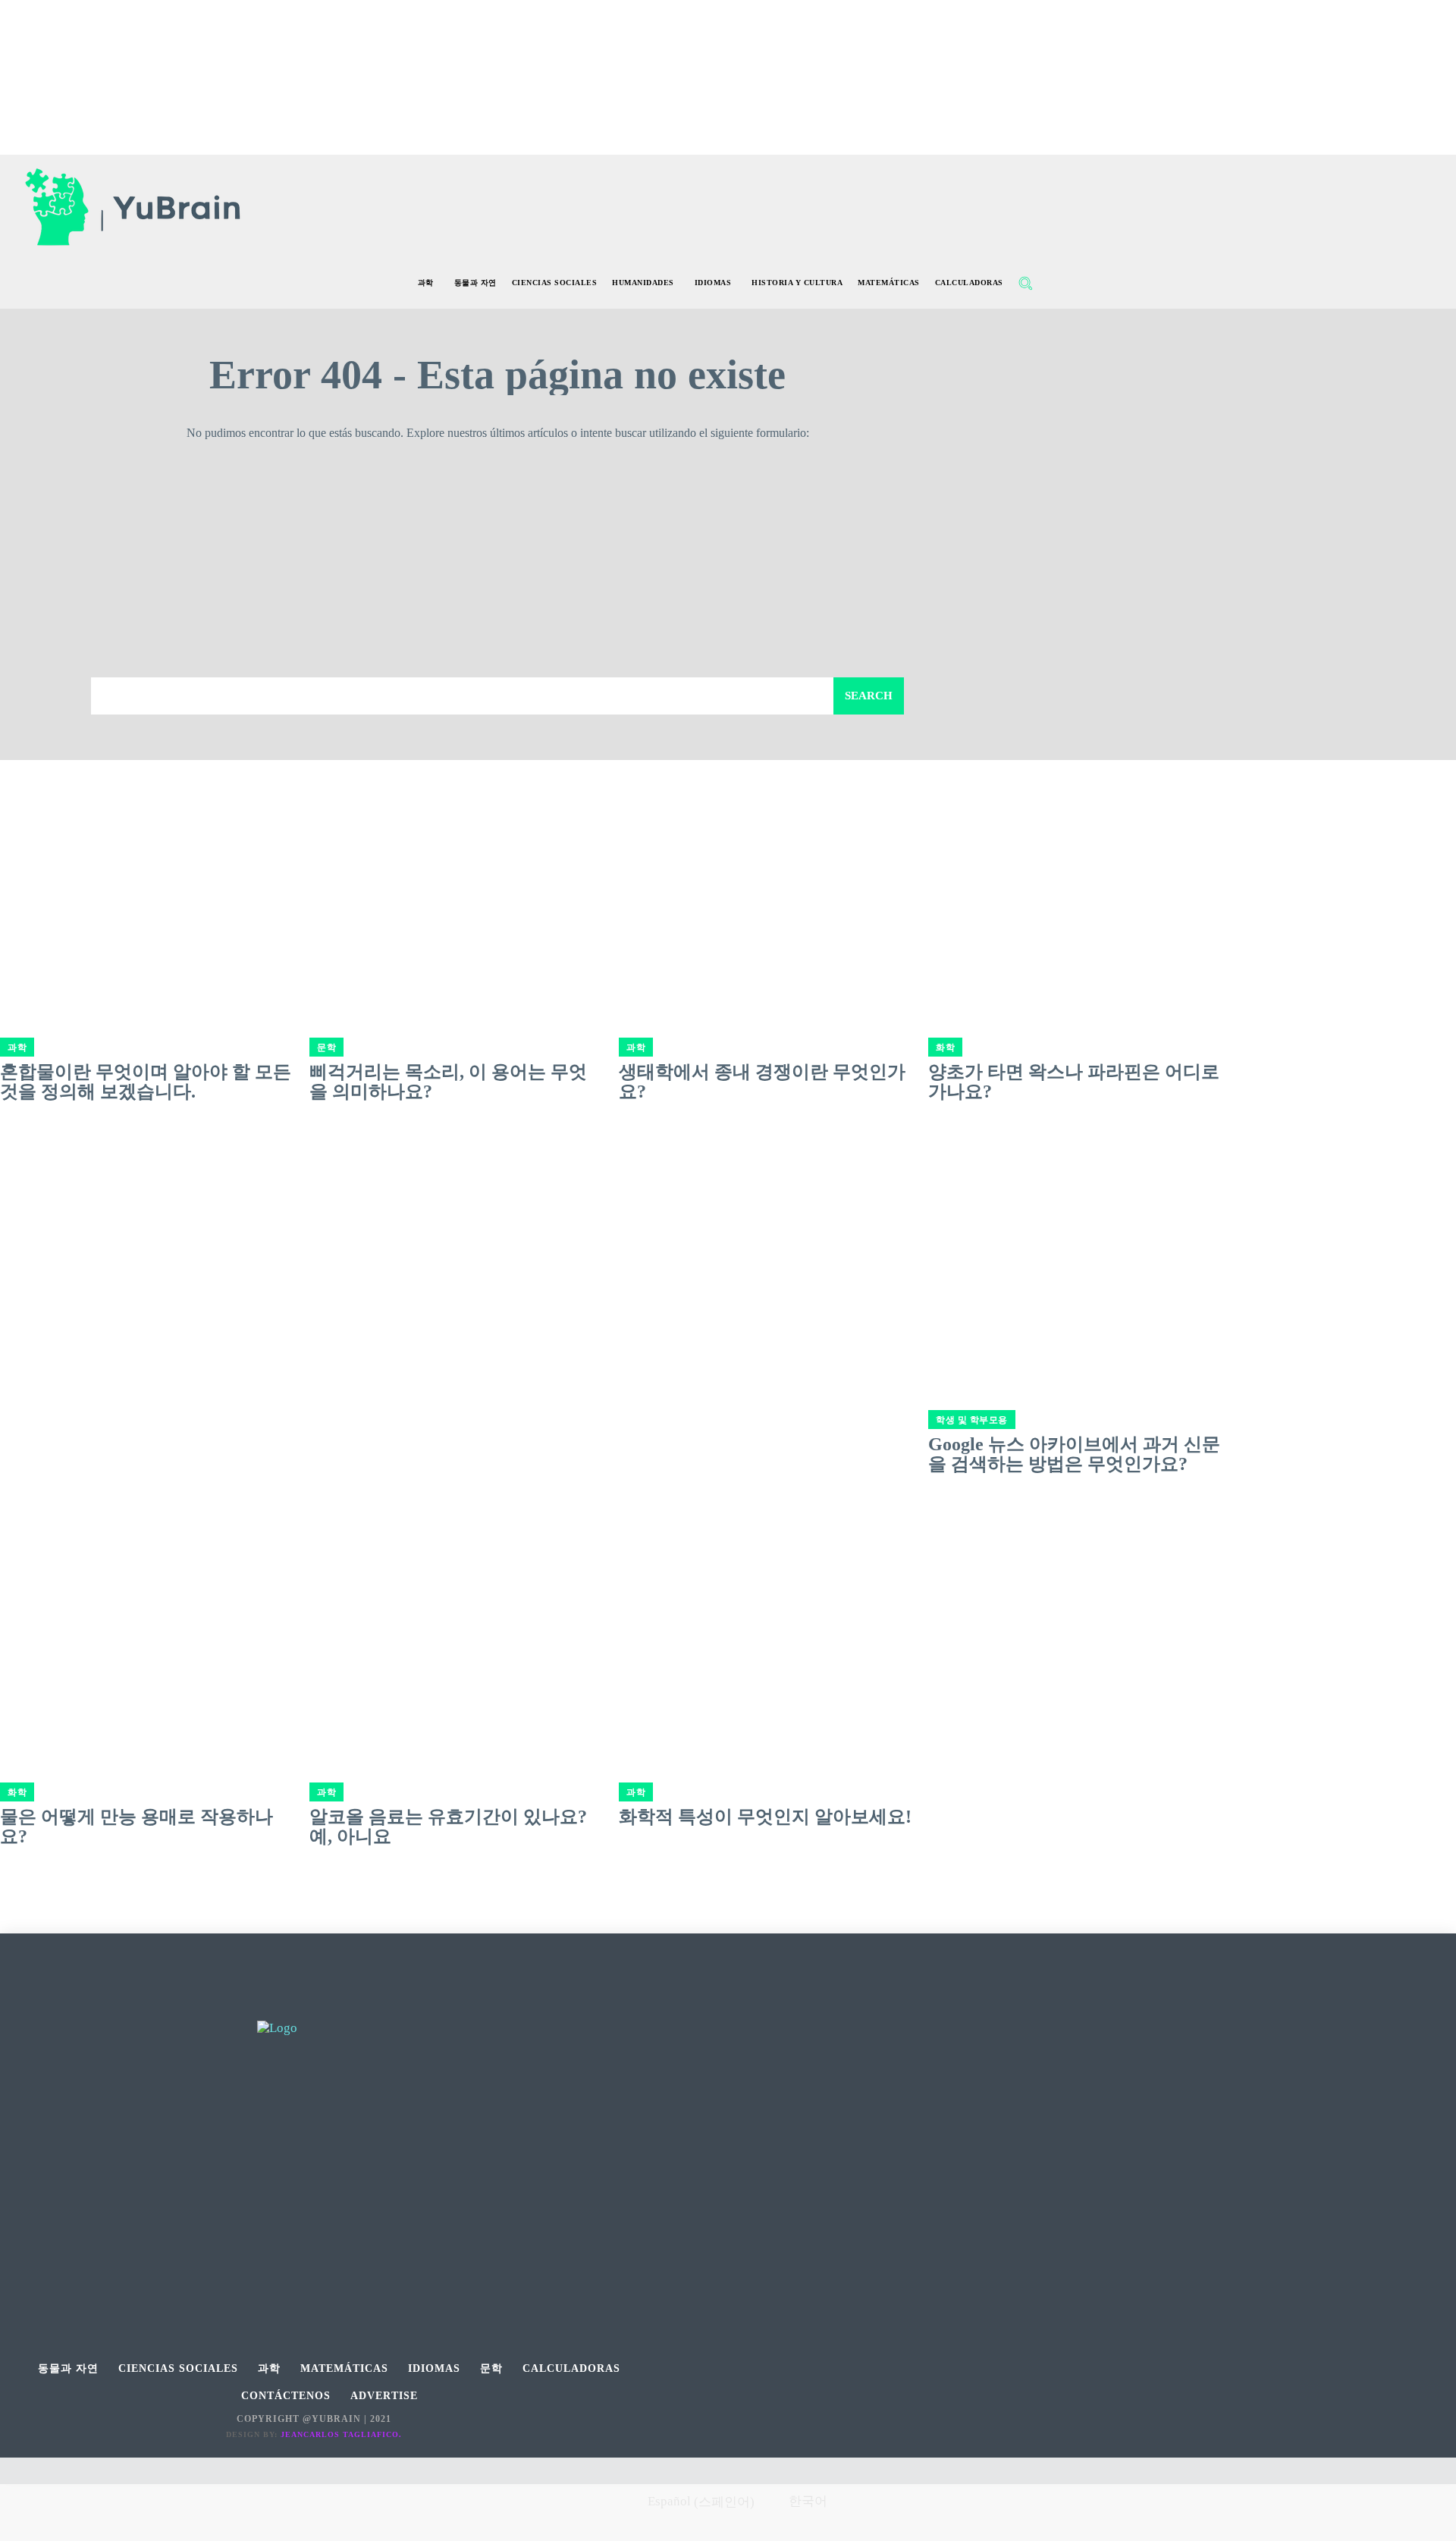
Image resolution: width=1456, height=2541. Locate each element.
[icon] (1058, 285)
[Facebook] (280, 2004)
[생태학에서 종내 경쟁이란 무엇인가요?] (766, 877)
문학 (326, 1047)
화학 (945, 1047)
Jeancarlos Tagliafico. (341, 2434)
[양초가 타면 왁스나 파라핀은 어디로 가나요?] (1075, 877)
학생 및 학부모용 (972, 1420)
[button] (1025, 283)
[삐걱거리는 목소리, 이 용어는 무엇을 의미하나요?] (457, 877)
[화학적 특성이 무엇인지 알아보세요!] (766, 1622)
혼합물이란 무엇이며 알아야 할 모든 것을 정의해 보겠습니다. (146, 1082)
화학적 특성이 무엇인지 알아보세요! (765, 1817)
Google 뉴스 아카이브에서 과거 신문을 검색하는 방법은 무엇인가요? (1074, 1454)
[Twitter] (348, 2004)
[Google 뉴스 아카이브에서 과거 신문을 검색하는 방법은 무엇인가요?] (1075, 1249)
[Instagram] (314, 2004)
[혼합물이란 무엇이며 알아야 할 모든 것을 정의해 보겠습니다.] (147, 877)
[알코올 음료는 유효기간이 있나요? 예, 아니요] (457, 1622)
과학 (17, 1047)
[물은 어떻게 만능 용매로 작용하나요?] (147, 1622)
